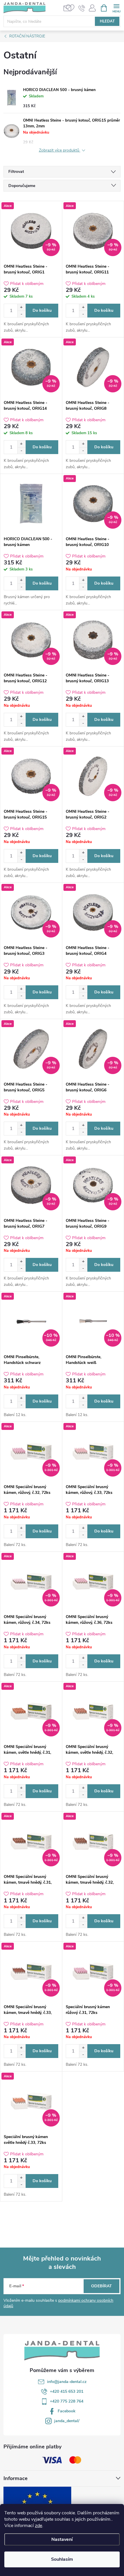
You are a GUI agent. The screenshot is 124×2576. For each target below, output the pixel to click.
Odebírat (102, 2286)
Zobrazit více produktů (60, 151)
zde (38, 2526)
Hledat (107, 21)
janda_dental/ (67, 2421)
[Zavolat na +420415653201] (82, 8)
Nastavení (62, 2539)
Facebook (67, 2411)
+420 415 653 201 (67, 2391)
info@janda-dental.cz (67, 2382)
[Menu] (116, 8)
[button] (21, 307)
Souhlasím (62, 2559)
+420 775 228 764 (67, 2401)
